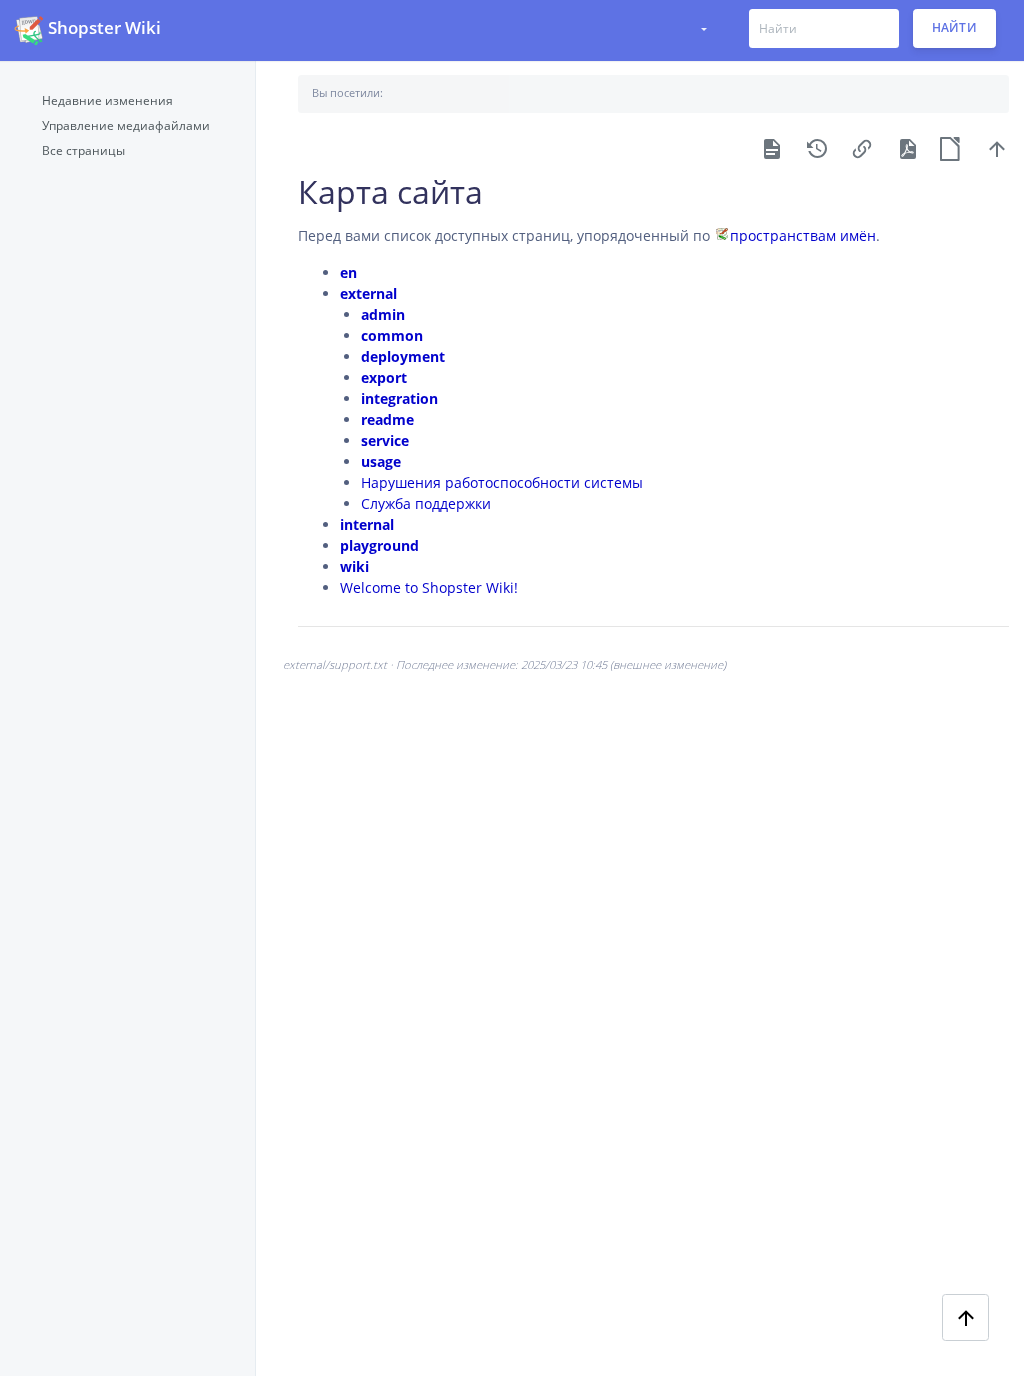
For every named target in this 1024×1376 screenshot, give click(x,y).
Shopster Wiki (104, 27)
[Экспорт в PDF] (907, 147)
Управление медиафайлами (126, 125)
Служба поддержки (426, 503)
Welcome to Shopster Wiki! (429, 587)
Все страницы (83, 150)
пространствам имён (803, 235)
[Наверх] (997, 147)
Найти (955, 28)
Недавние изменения (107, 100)
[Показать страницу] (772, 147)
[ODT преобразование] (952, 147)
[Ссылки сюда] (862, 147)
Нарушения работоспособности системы (502, 482)
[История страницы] (817, 147)
